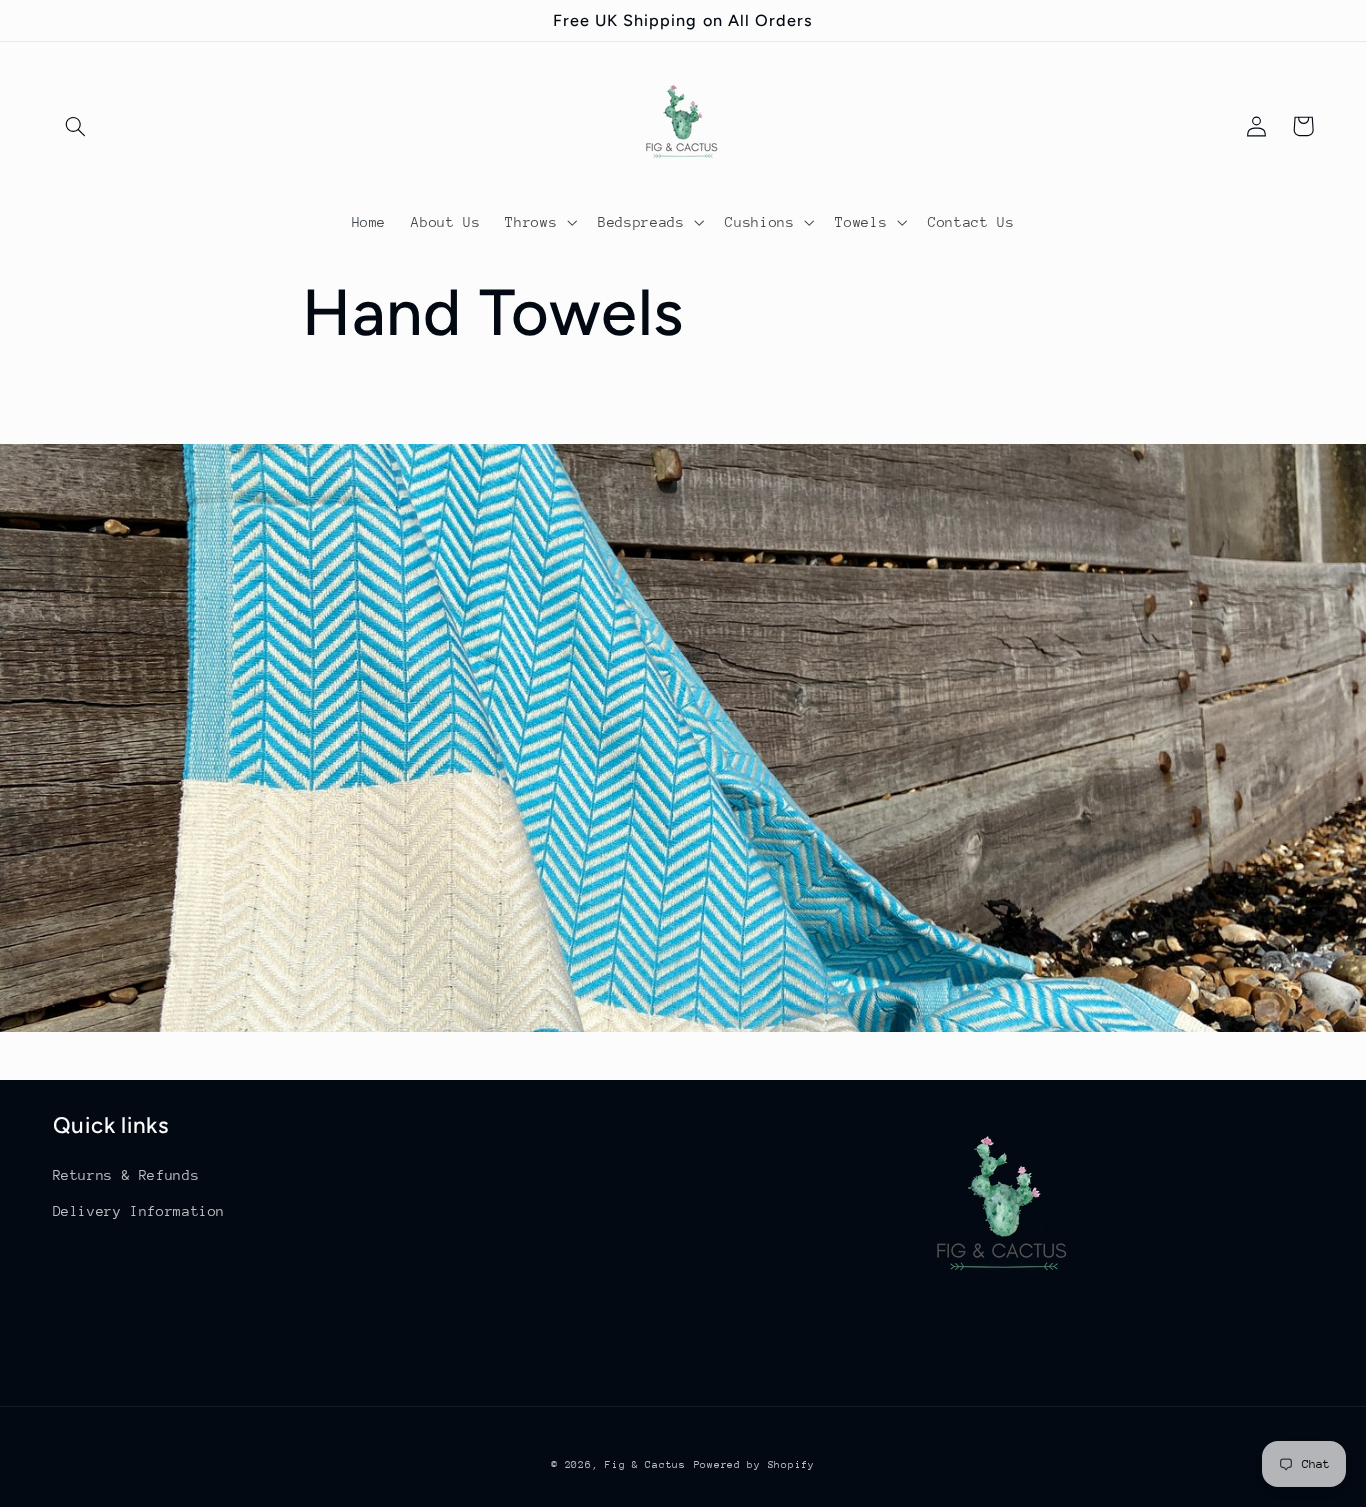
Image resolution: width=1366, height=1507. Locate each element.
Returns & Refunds (126, 1175)
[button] (76, 126)
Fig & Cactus (645, 1465)
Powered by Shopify (754, 1465)
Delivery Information (139, 1211)
